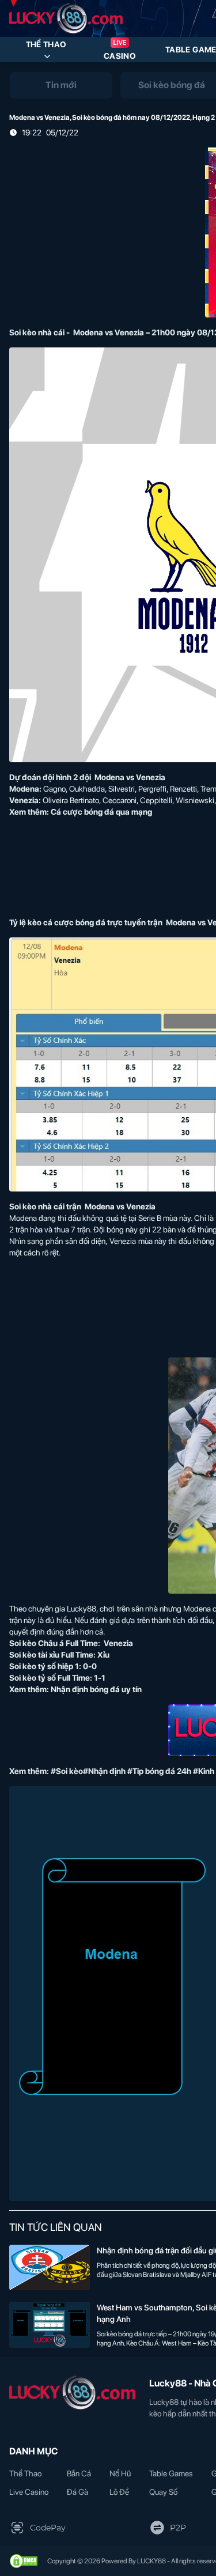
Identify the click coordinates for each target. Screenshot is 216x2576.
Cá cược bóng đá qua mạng (101, 812)
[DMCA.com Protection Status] (24, 2561)
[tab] (61, 85)
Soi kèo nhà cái (37, 332)
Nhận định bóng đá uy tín (96, 1689)
